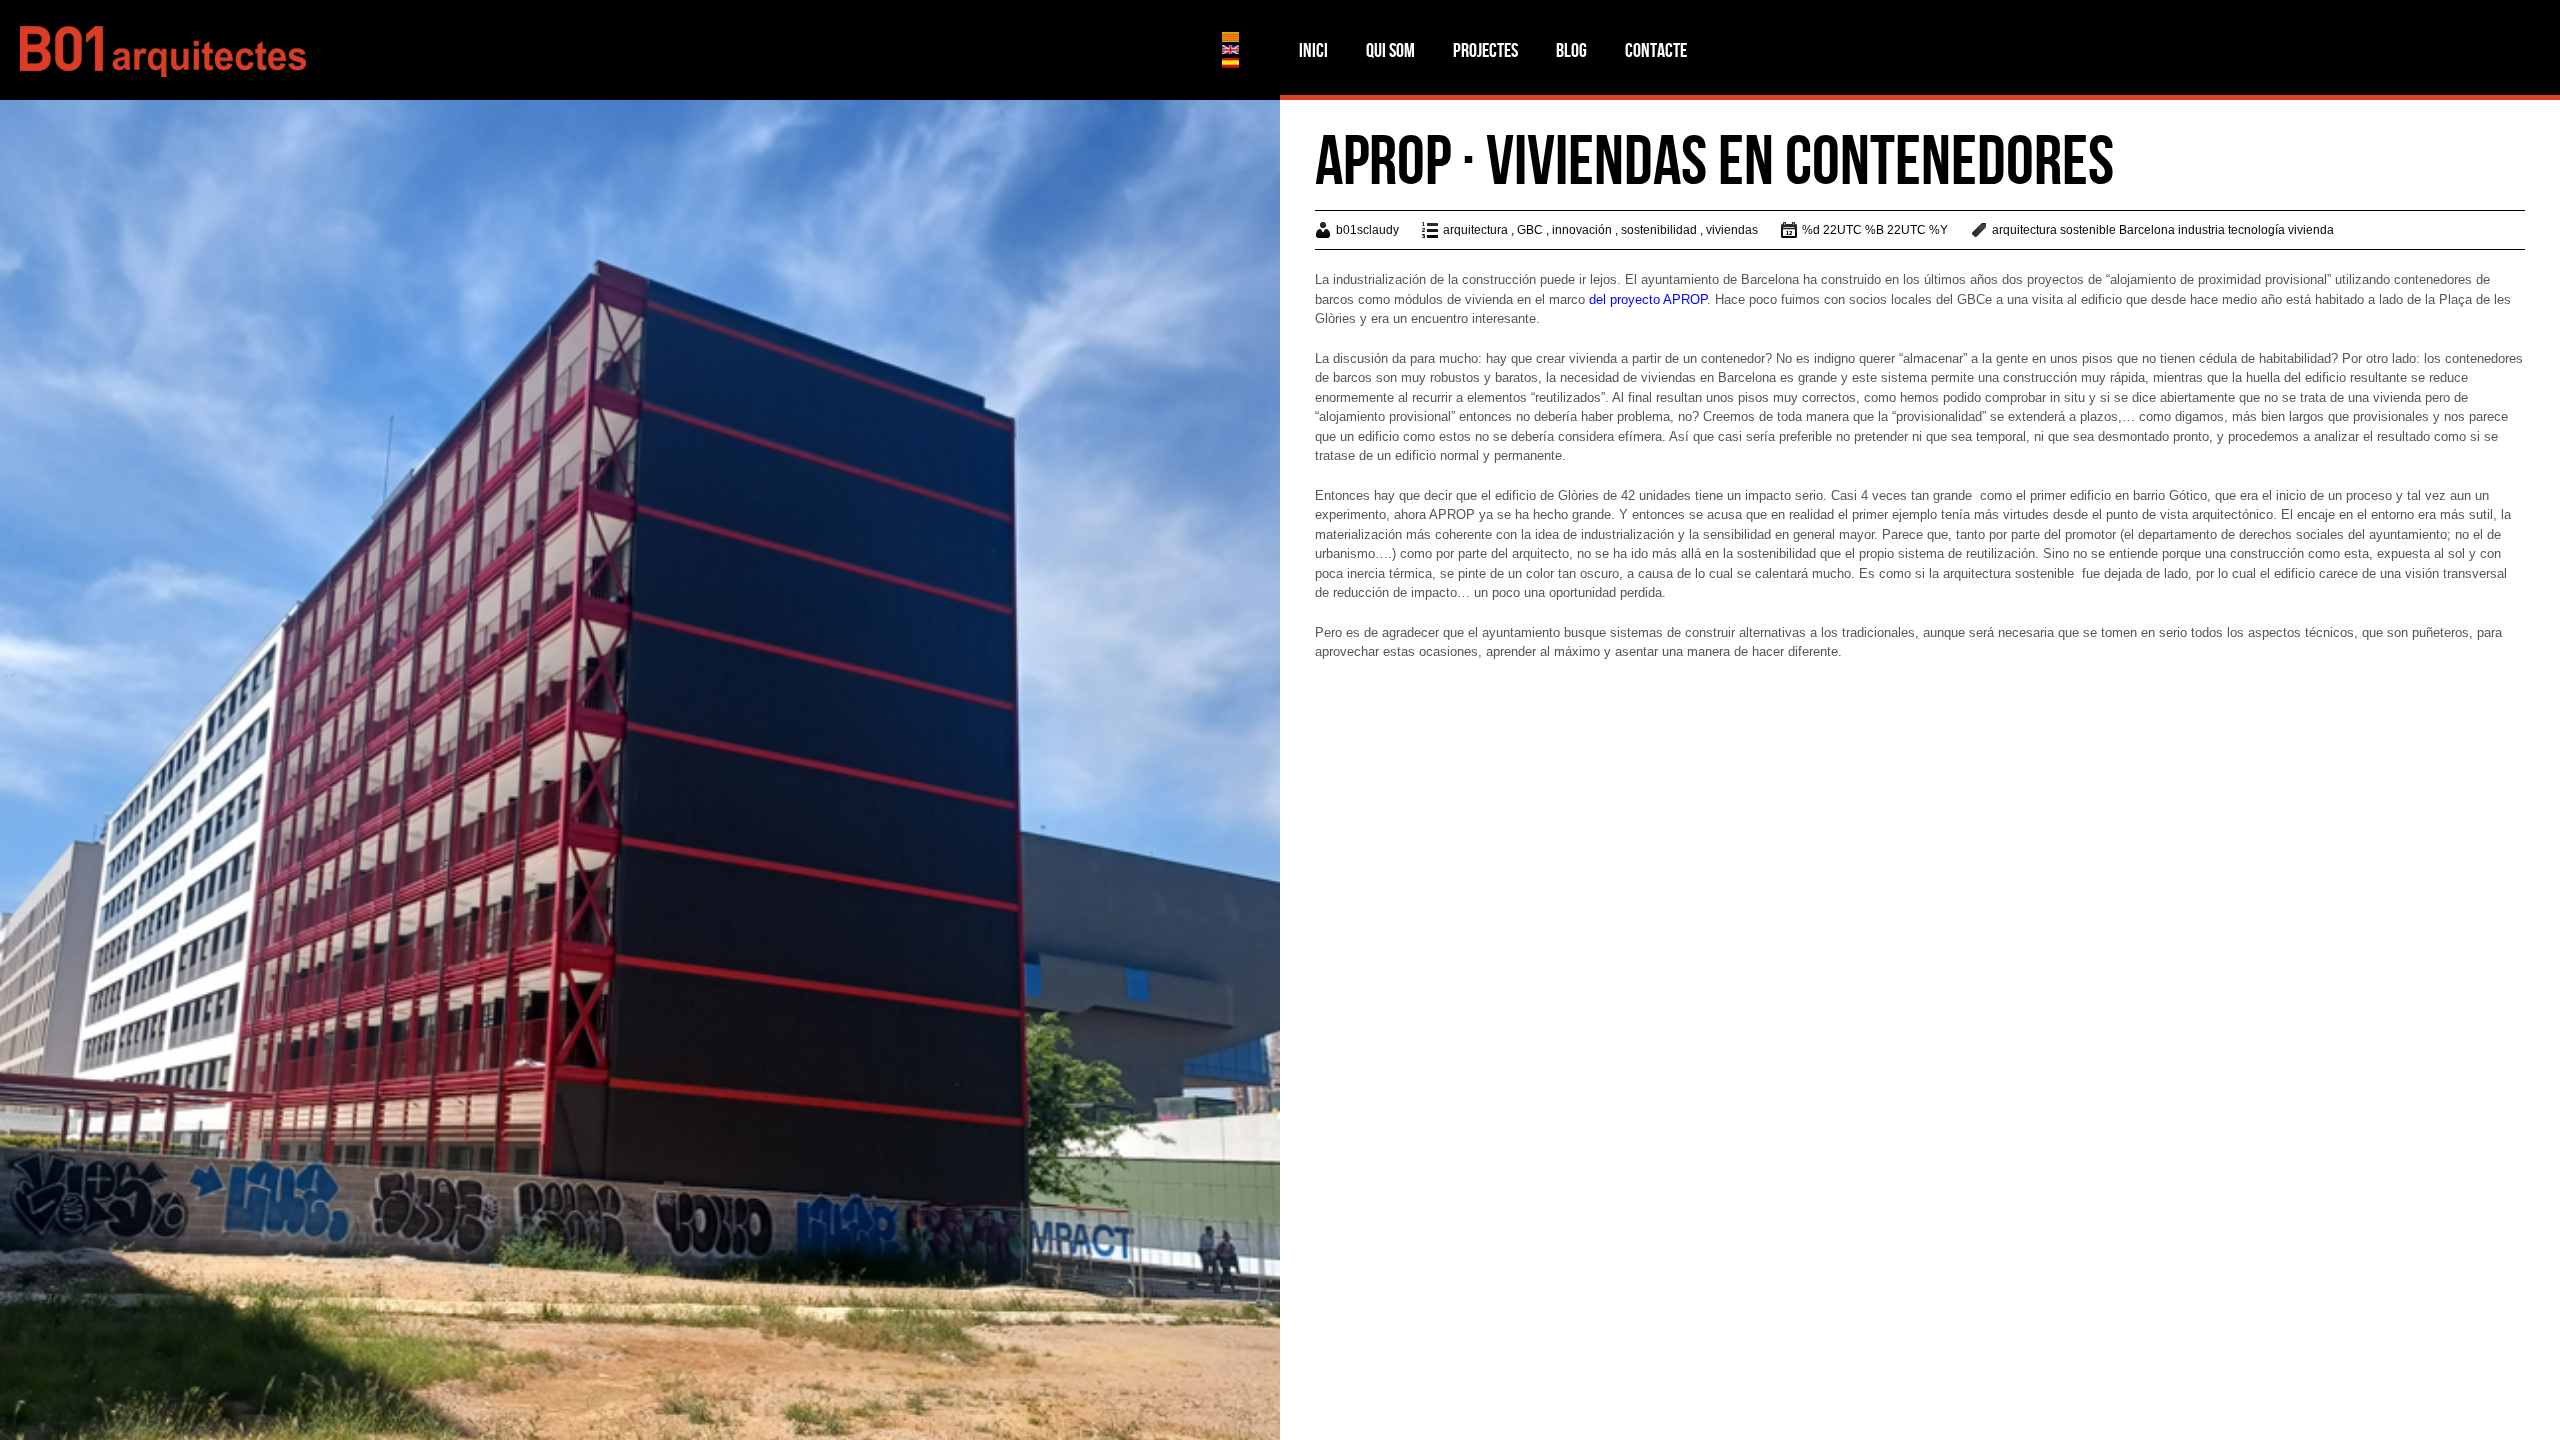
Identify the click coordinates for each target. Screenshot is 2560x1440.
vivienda (2311, 230)
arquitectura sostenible (2054, 230)
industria (2201, 230)
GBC (1530, 230)
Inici (1313, 50)
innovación (1582, 230)
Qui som (1390, 50)
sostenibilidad (1659, 230)
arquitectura (1475, 230)
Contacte (1656, 50)
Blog (1571, 50)
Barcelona (2147, 230)
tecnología (2256, 230)
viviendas (1732, 230)
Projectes (1485, 50)
